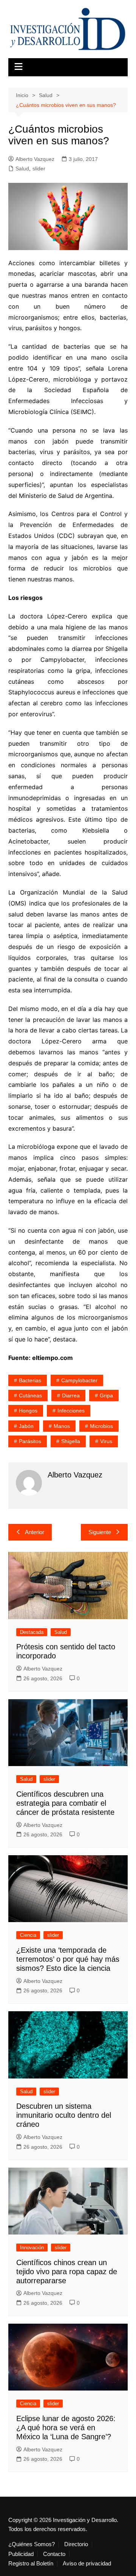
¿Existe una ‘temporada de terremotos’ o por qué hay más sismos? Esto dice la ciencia (68, 1959)
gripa (106, 1395)
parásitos (30, 1441)
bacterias (30, 1380)
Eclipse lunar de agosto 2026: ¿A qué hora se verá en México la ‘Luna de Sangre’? (66, 2428)
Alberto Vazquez (35, 159)
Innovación (32, 2248)
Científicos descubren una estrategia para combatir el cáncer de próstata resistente (65, 1803)
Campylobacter (79, 1380)
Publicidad (21, 2554)
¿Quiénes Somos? (32, 2544)
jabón (26, 1426)
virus (106, 1441)
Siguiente (100, 1532)
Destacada (32, 1632)
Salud (22, 168)
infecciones (71, 1411)
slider (39, 168)
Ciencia (28, 1935)
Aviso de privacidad (87, 2564)
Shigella (71, 1441)
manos (62, 1426)
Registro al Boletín (31, 2564)
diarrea (71, 1395)
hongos (28, 1411)
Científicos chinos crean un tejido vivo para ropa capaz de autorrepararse (67, 2272)
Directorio (76, 2544)
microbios (101, 1426)
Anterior (35, 1532)
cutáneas (30, 1395)
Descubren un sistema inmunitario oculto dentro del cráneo (64, 2115)
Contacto (54, 2554)
